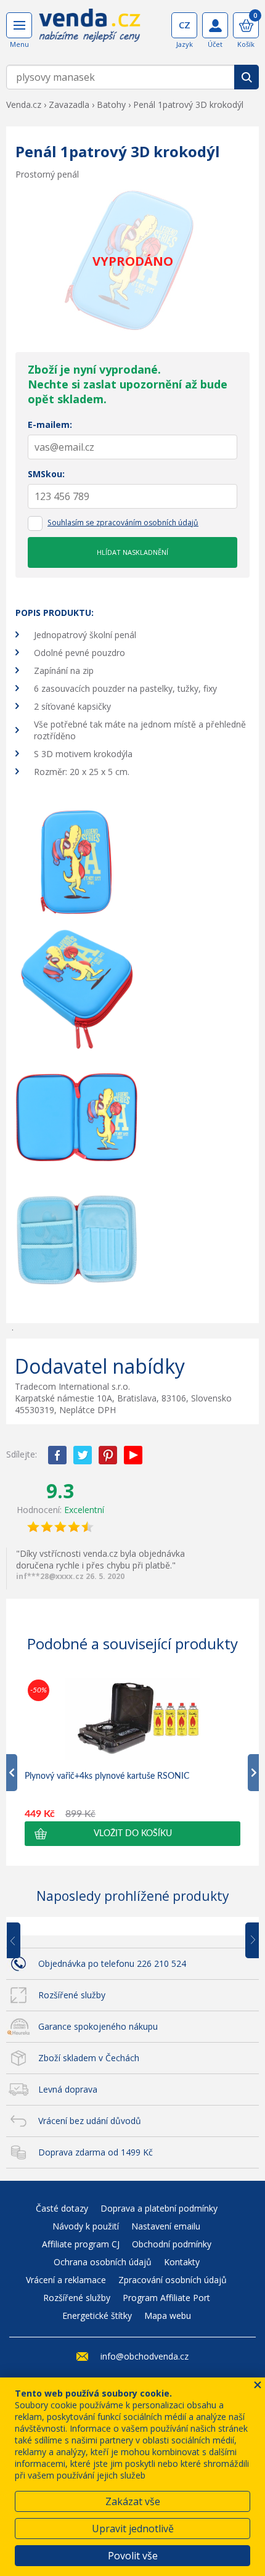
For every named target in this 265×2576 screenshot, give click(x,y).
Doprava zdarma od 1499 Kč (96, 2152)
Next (248, 1941)
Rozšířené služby (72, 1995)
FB (57, 1455)
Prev (22, 1941)
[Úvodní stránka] (90, 30)
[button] (132, 1834)
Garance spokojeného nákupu (98, 2026)
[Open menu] (19, 25)
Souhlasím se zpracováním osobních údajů (123, 523)
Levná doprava (68, 2089)
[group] (132, 1761)
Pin (108, 1455)
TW (83, 1455)
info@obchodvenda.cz (145, 2356)
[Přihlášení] (215, 25)
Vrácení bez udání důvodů (90, 2121)
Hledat (247, 77)
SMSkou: (46, 474)
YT (133, 1455)
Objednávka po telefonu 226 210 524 (112, 1963)
